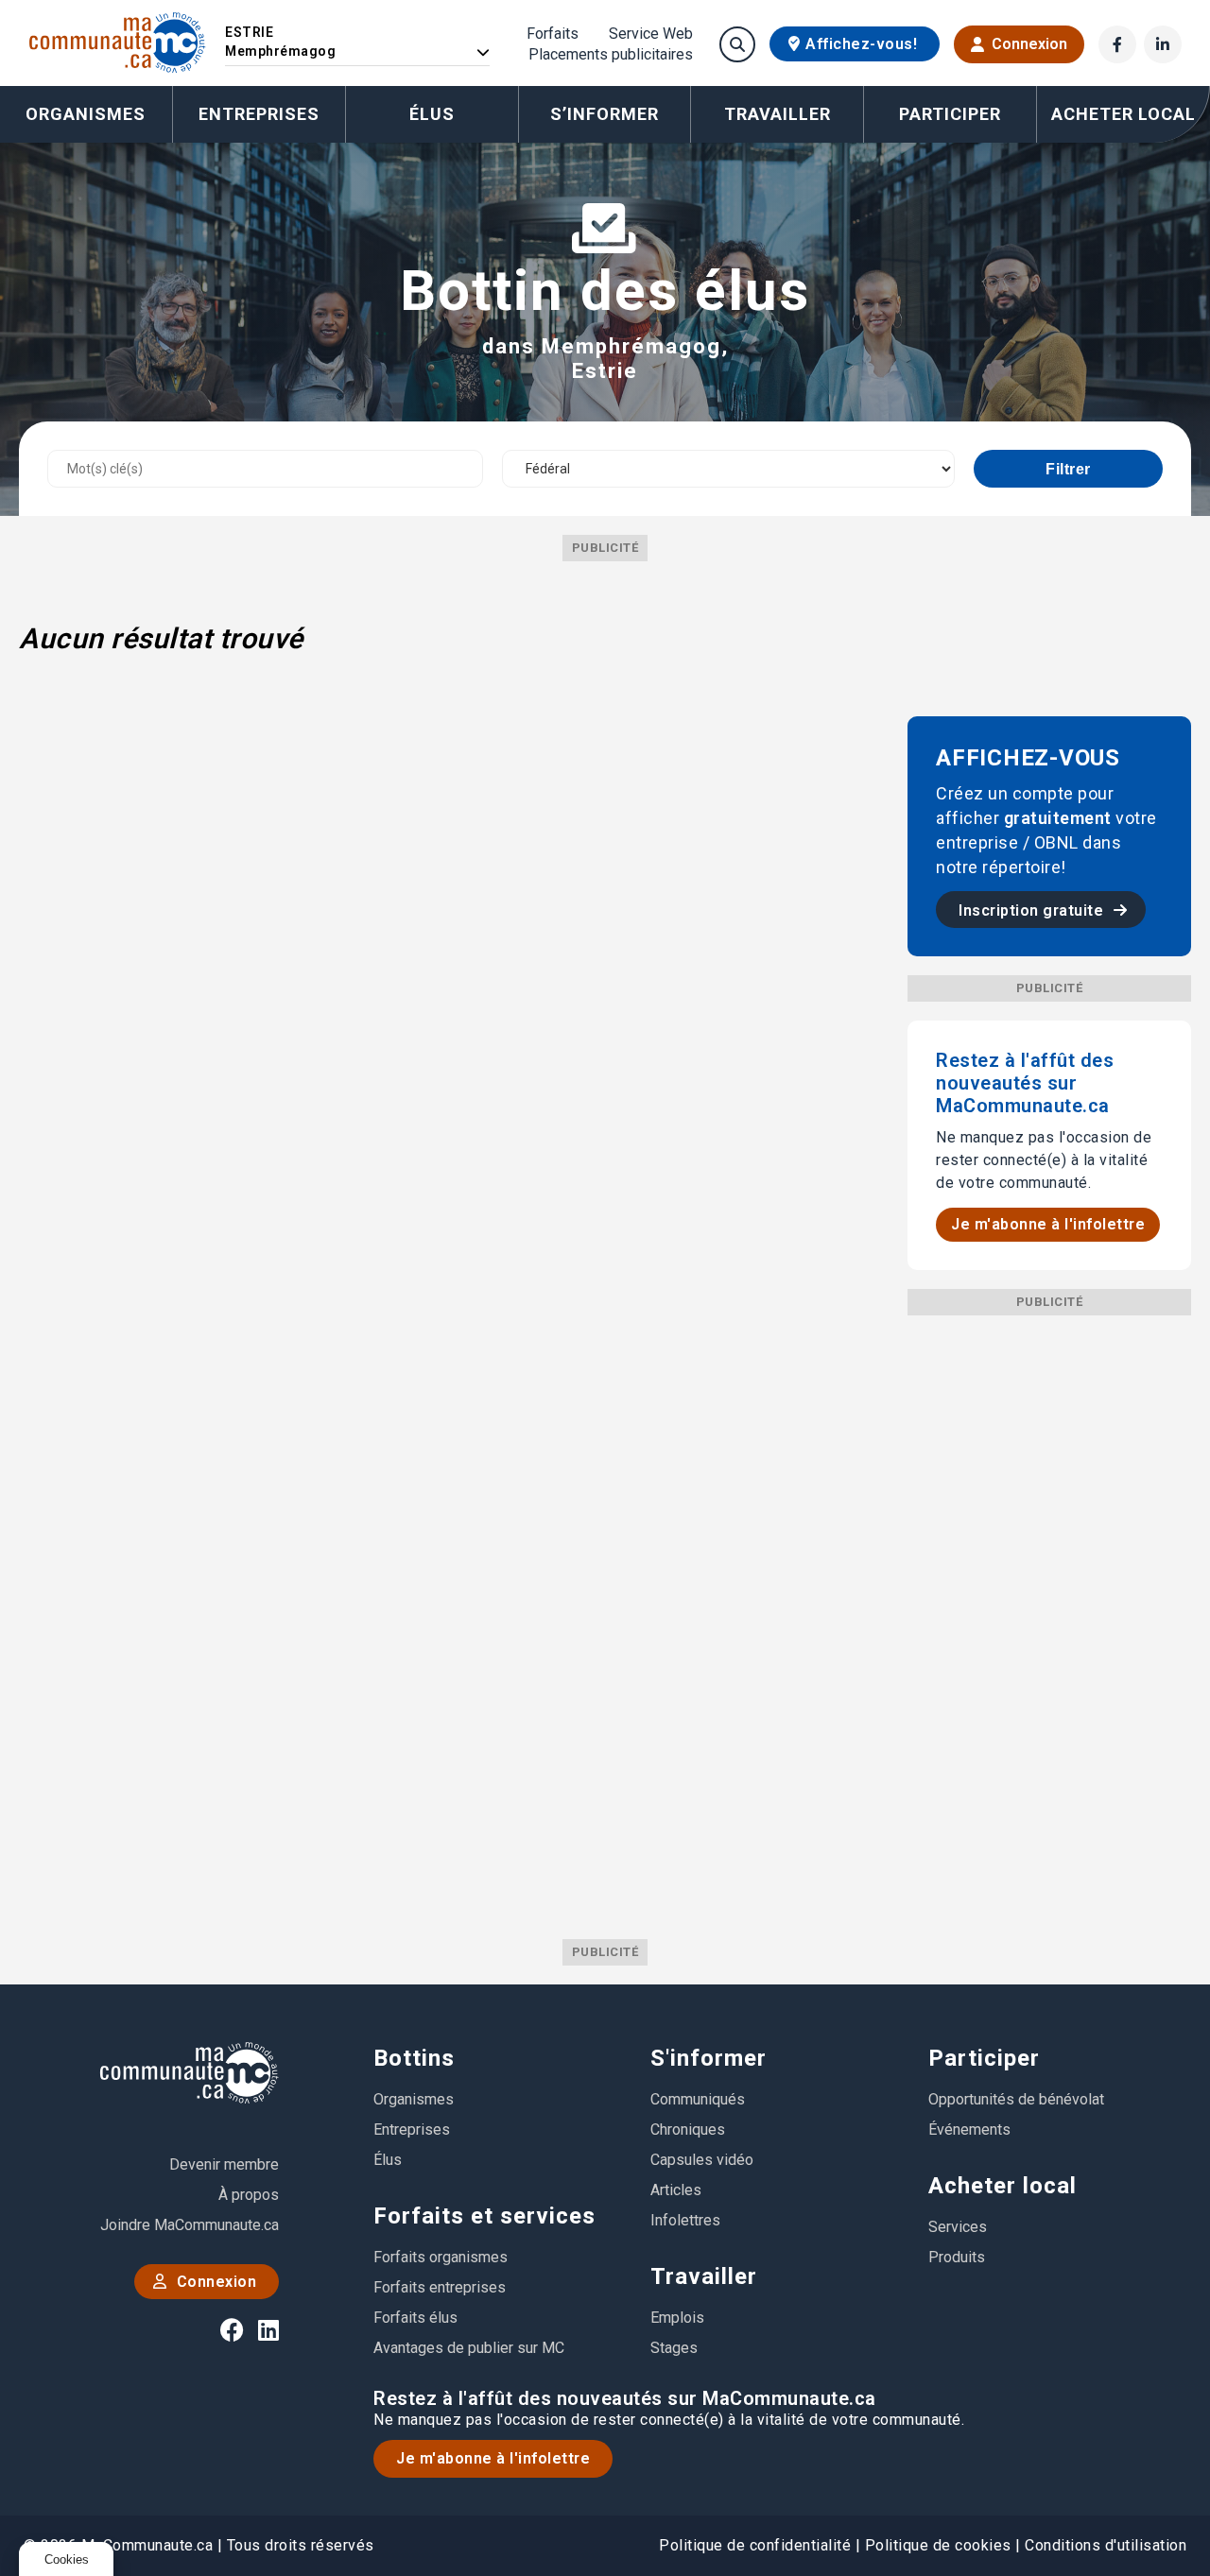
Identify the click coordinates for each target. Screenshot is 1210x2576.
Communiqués (698, 2099)
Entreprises (259, 114)
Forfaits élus (415, 2318)
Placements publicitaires (611, 55)
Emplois (677, 2318)
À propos (249, 2195)
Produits (957, 2257)
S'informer (709, 2058)
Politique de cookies (938, 2545)
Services (958, 2227)
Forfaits (553, 34)
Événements (969, 2129)
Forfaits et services (484, 2216)
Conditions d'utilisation (1106, 2545)
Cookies (67, 2559)
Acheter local (1003, 2186)
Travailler (704, 2276)
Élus (432, 114)
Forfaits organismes (441, 2257)
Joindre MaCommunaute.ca (190, 2225)
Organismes (86, 114)
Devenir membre (224, 2164)
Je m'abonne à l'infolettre (1048, 1224)
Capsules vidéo (702, 2160)
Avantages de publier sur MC (469, 2348)
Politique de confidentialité (755, 2545)
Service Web (651, 34)
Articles (676, 2190)
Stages (674, 2348)
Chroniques (688, 2129)
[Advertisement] (1049, 1599)
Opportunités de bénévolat (1016, 2099)
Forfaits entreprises (440, 2287)
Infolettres (685, 2220)
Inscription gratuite (1033, 910)
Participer (984, 2058)
